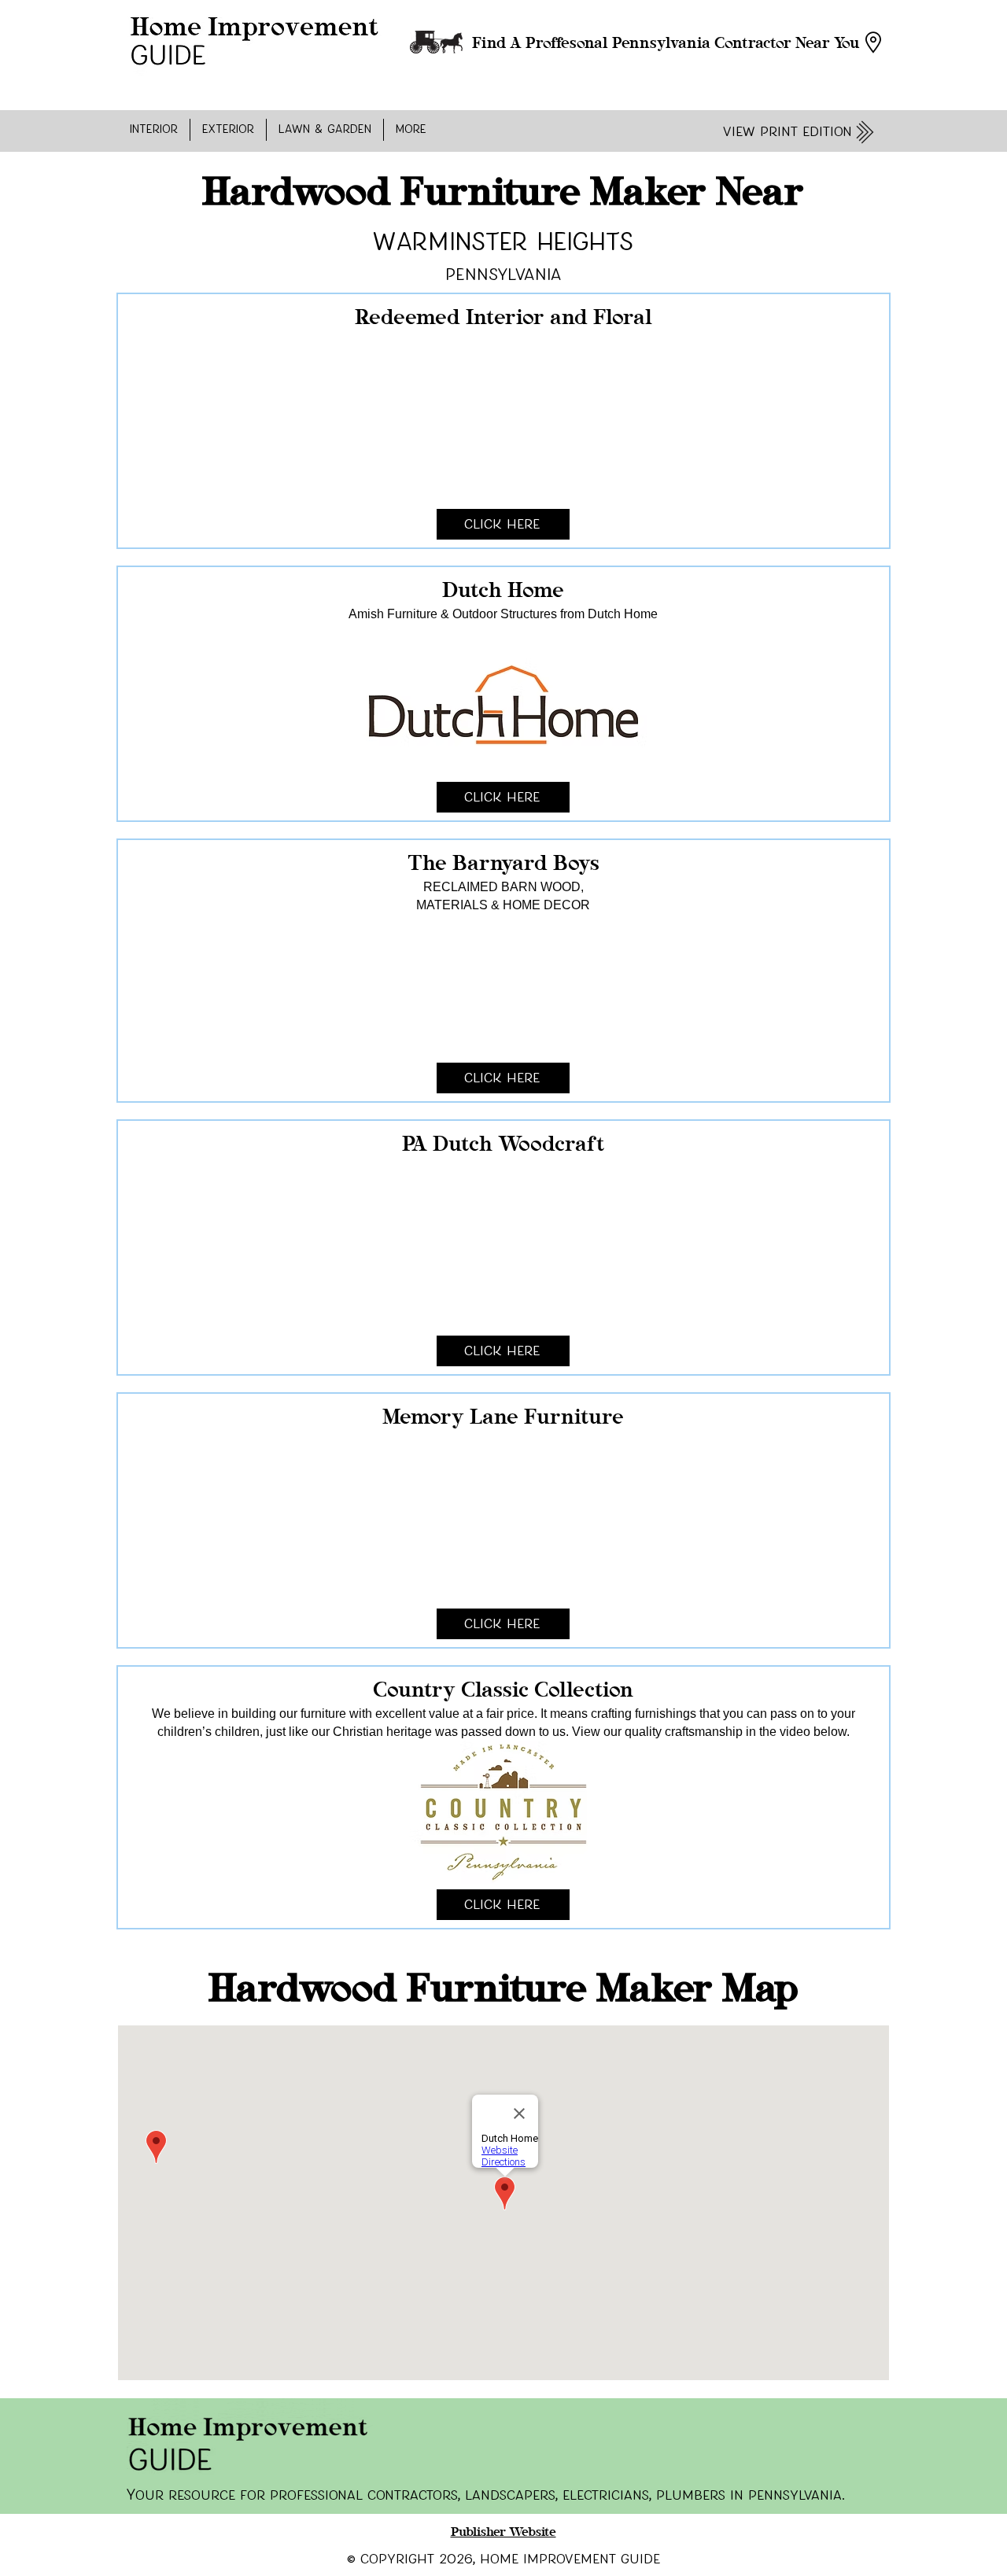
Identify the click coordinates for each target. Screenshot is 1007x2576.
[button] (154, 130)
